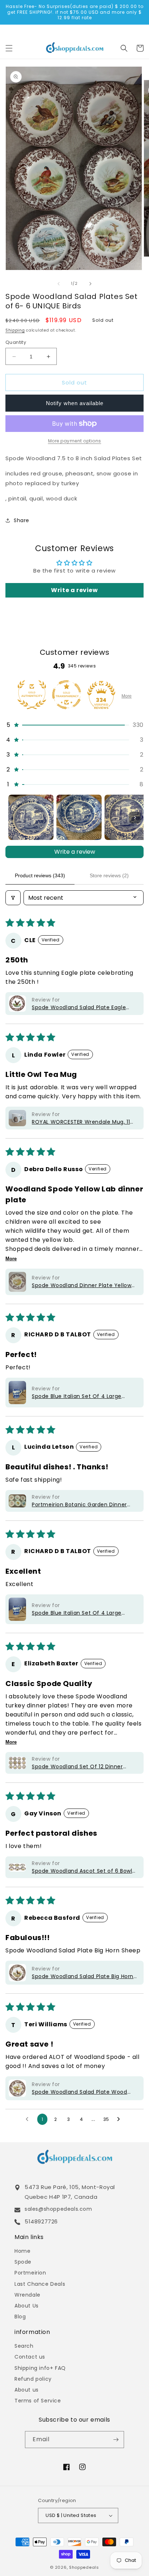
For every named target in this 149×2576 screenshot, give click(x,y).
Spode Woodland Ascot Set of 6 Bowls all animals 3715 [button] (83, 1871)
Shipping (15, 330)
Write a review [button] (74, 590)
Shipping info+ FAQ (40, 2368)
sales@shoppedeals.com (58, 2209)
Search (24, 2346)
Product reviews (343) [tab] (40, 875)
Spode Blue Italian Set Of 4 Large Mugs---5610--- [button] (77, 1396)
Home (22, 2251)
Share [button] (22, 520)
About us (27, 2390)
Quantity (16, 342)
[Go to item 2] (79, 817)
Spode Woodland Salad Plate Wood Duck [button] (80, 2092)
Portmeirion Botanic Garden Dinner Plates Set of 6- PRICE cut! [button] (79, 1505)
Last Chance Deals (40, 2284)
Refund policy (33, 2379)
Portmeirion (30, 2273)
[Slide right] (90, 284)
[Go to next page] (120, 2119)
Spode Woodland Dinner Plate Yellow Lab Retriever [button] (82, 1285)
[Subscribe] (116, 2440)
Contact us (30, 2357)
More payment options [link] (75, 441)
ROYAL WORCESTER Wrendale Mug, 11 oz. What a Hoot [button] (81, 1122)
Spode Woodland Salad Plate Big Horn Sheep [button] (83, 1976)
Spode (23, 2262)
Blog (20, 2317)
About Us (27, 2306)
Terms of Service (38, 2401)
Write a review (75, 852)
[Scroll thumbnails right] (135, 817)
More (127, 696)
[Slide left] (59, 284)
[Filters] (13, 898)
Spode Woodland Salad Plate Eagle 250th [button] (79, 1008)
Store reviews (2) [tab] (109, 875)
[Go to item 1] (31, 817)
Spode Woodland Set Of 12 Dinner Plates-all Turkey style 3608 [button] (77, 1767)
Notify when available (75, 403)
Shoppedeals (84, 2567)
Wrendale (27, 2295)
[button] (9, 48)
